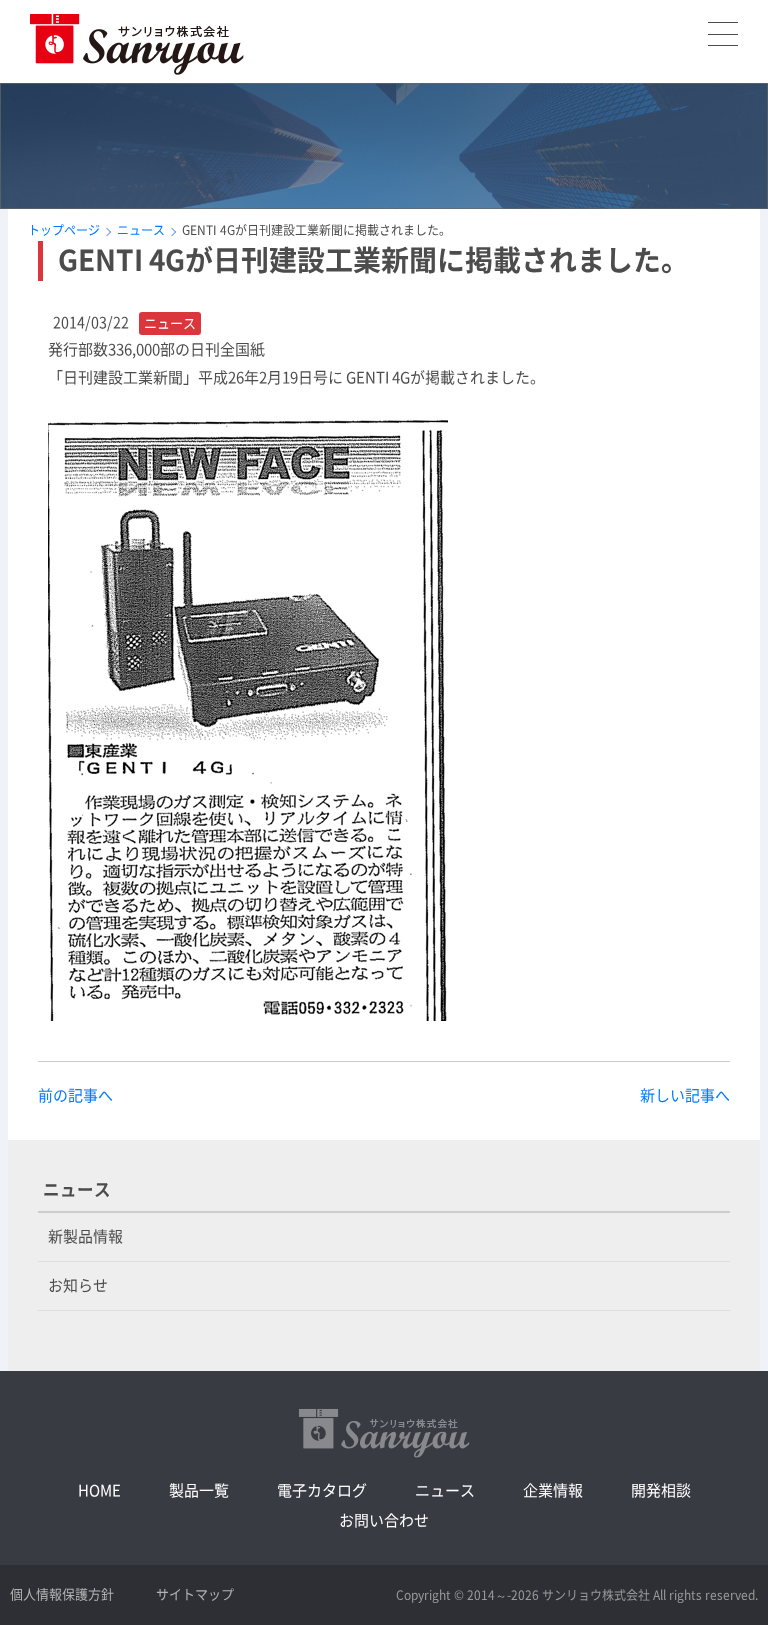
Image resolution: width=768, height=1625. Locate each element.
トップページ (64, 230)
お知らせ (78, 1285)
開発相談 (661, 1490)
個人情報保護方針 (62, 1594)
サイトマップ (195, 1594)
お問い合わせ (384, 1520)
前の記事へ (75, 1095)
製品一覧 (199, 1490)
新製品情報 (85, 1236)
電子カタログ (322, 1490)
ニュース (141, 230)
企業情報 (553, 1490)
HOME (99, 1490)
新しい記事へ (685, 1095)
